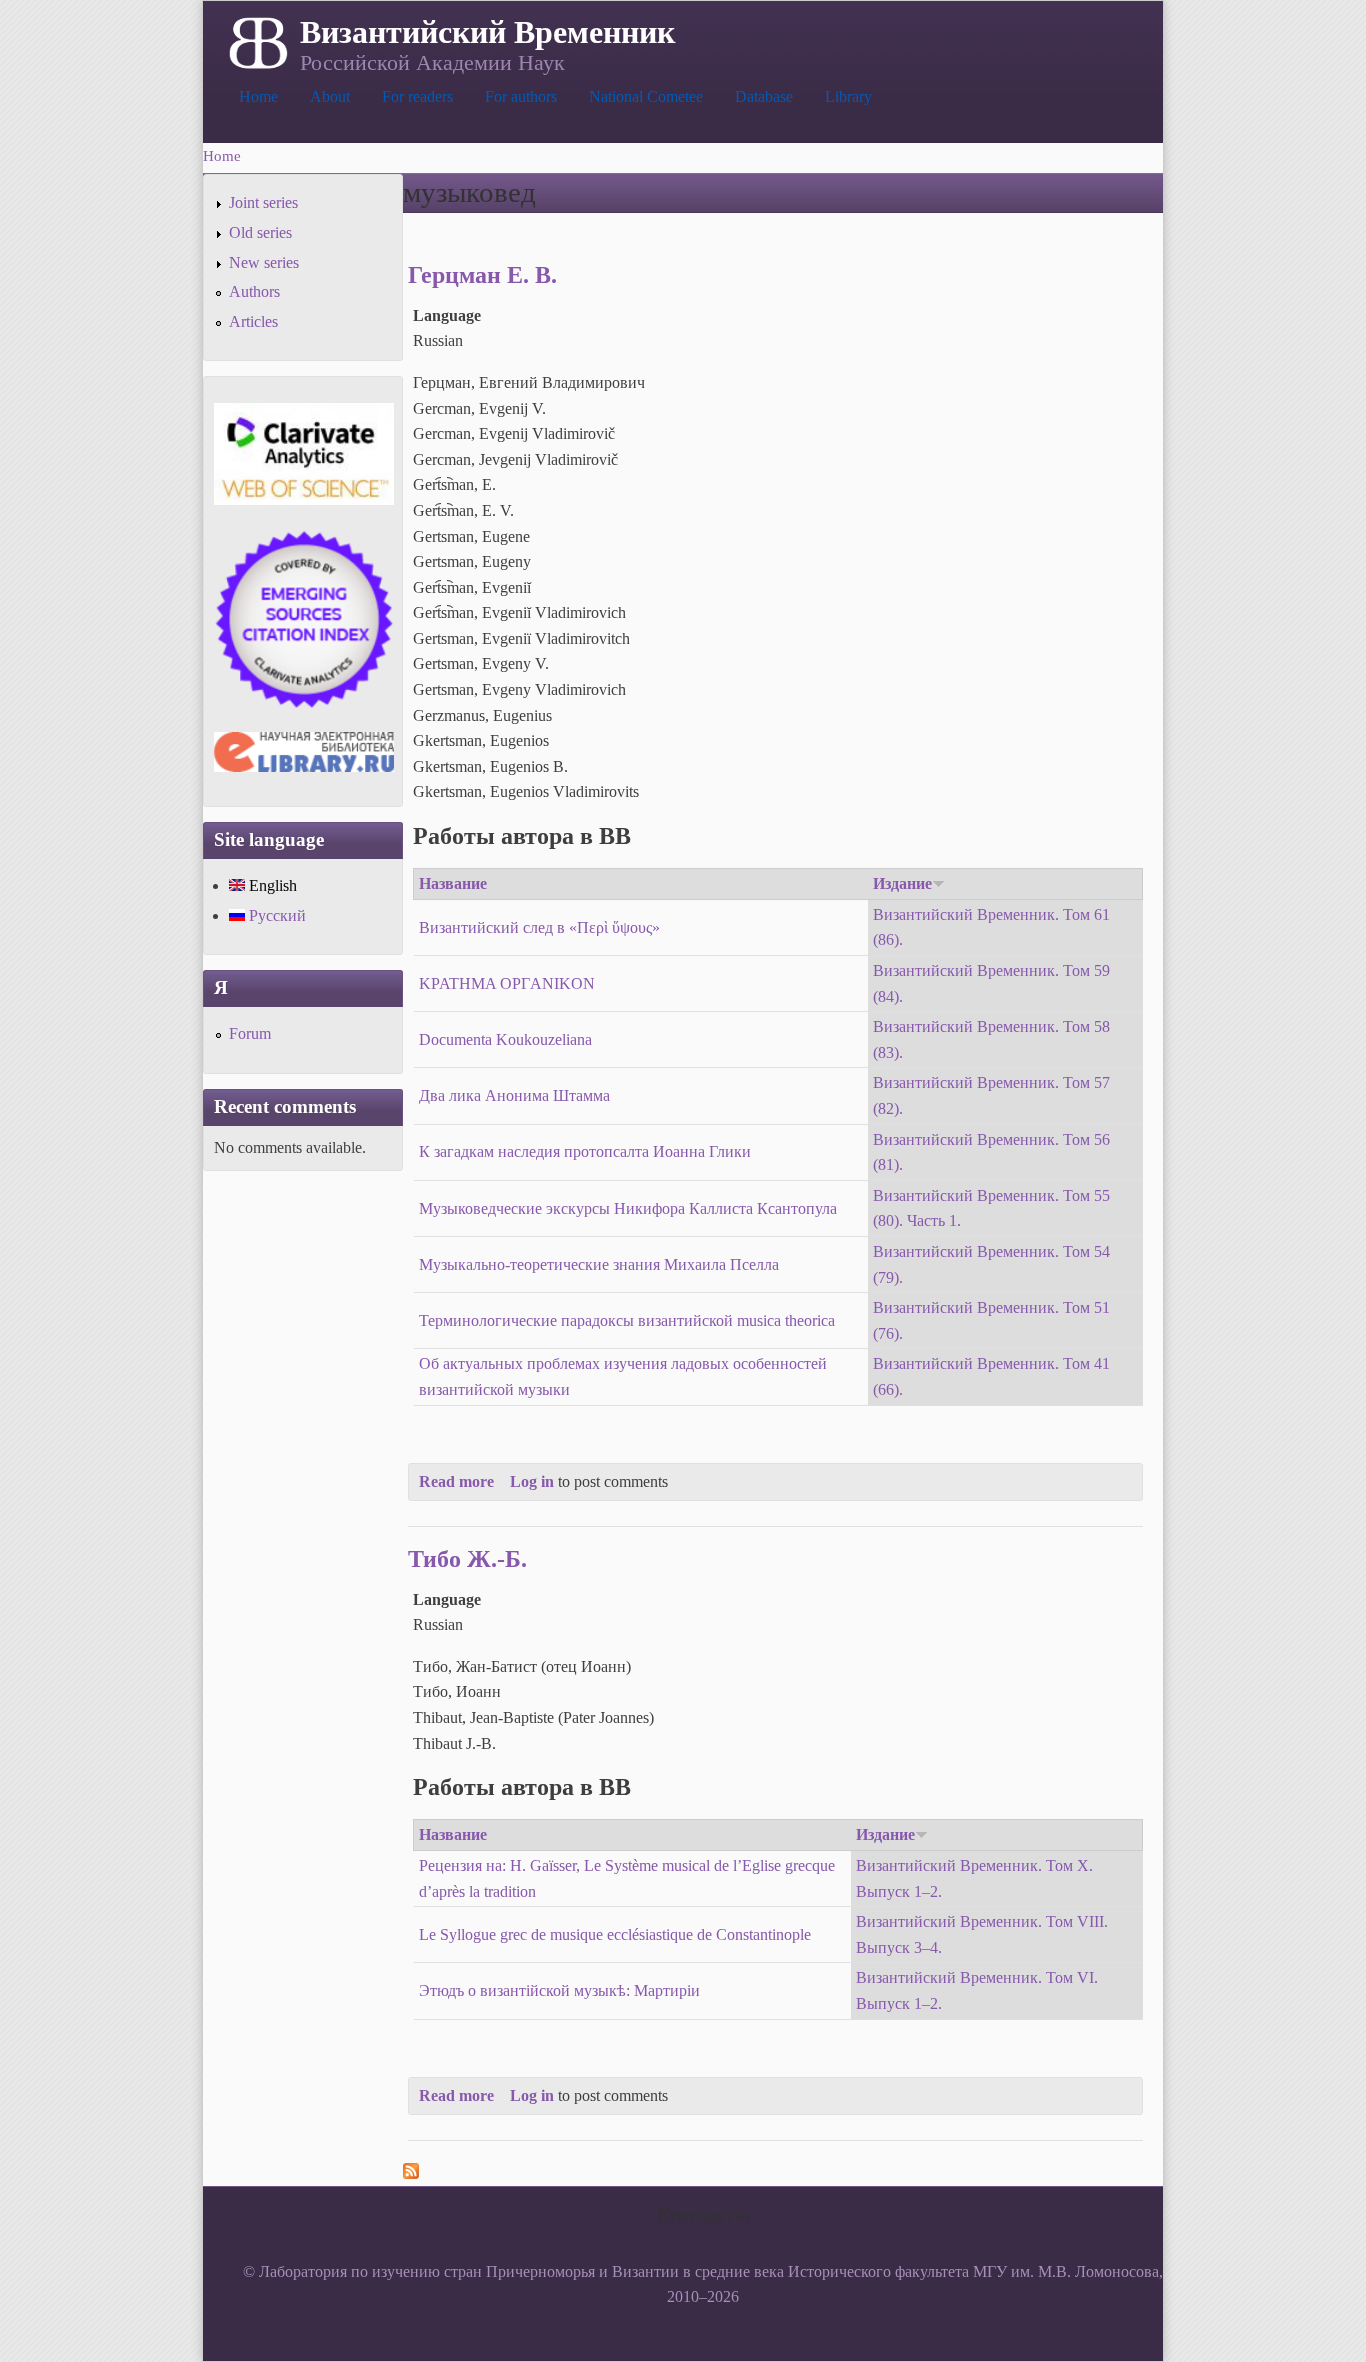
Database (764, 96)
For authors (521, 96)
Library (848, 96)
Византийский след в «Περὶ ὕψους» (539, 927)
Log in (532, 1481)
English (271, 885)
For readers (417, 96)
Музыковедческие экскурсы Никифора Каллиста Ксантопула (628, 1208)
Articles (253, 321)
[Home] (256, 41)
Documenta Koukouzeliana (505, 1039)
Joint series (263, 202)
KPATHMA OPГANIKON (507, 983)
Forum (250, 1033)
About (330, 96)
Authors (254, 291)
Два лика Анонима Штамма (514, 1095)
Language (447, 315)
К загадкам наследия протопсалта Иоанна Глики (585, 1151)
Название (453, 883)
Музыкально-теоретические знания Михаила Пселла (599, 1264)
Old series (260, 232)
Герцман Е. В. (482, 275)
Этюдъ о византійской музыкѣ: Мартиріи (559, 1990)
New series (264, 262)
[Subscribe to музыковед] (411, 2173)
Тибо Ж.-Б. (467, 1559)
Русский (275, 915)
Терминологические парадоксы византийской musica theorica (627, 1320)
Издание (902, 883)
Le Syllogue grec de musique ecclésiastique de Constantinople (615, 1934)
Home (258, 96)
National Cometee (646, 96)
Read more (456, 1481)
